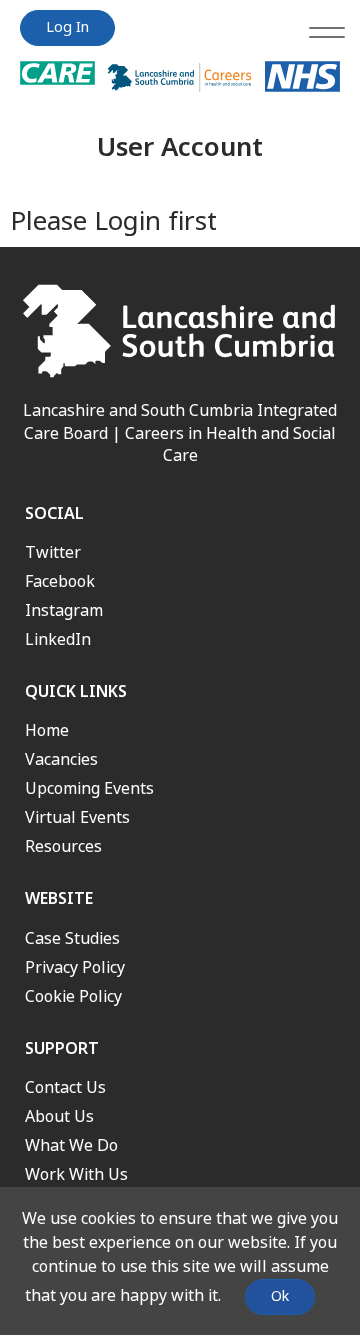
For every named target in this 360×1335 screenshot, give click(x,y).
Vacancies (61, 759)
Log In (67, 27)
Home (47, 730)
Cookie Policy (73, 996)
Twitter (53, 552)
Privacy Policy (75, 967)
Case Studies (72, 938)
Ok (280, 1296)
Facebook (60, 581)
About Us (59, 1116)
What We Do (71, 1145)
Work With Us (76, 1174)
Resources (63, 846)
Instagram (64, 610)
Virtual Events (77, 817)
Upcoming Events (89, 788)
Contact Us (65, 1087)
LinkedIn (58, 639)
